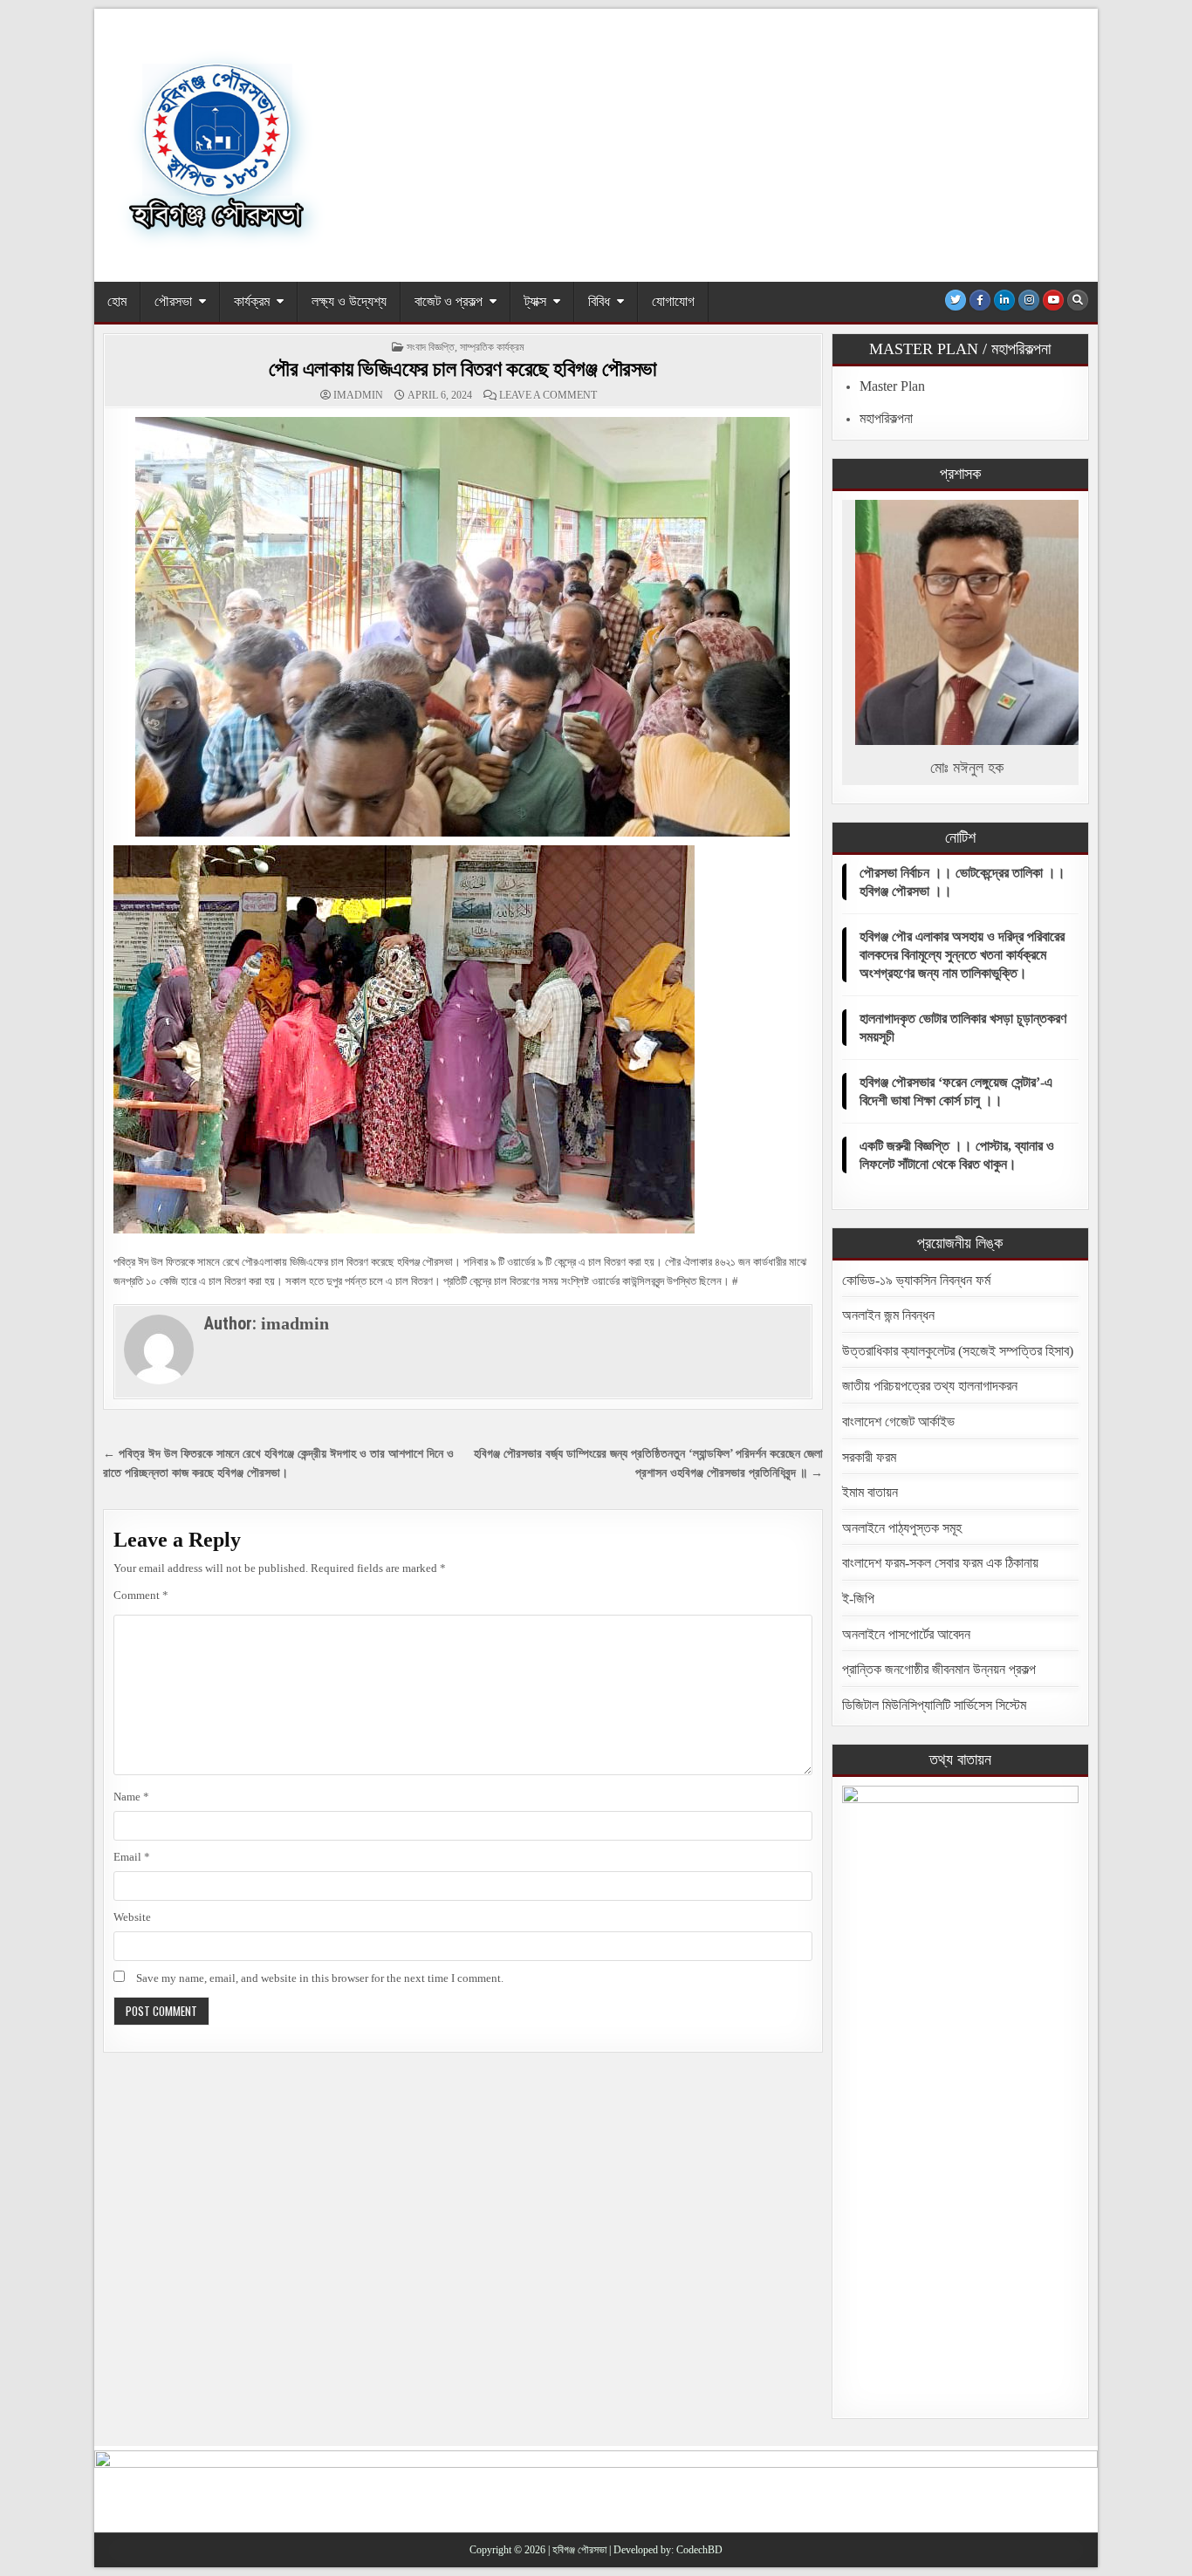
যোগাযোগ (673, 301)
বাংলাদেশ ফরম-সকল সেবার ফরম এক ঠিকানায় (940, 1563)
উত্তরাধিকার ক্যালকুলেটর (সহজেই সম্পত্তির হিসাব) (958, 1351)
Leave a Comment (548, 395)
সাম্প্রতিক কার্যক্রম (492, 347)
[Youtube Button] (1053, 300)
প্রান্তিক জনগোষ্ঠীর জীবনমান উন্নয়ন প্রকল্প (939, 1669)
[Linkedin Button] (1004, 300)
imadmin (358, 395)
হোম (117, 301)
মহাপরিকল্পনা (886, 418)
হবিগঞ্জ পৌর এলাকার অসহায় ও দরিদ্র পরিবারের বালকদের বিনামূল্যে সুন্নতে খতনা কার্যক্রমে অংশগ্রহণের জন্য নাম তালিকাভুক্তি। (962, 955)
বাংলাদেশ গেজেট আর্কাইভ (898, 1421)
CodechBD (699, 2550)
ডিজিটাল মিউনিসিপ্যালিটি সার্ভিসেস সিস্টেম (934, 1705)
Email (132, 1857)
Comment (141, 1595)
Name (131, 1797)
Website (132, 1917)
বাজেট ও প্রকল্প (449, 301)
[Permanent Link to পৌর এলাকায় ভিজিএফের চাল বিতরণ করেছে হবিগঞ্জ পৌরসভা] (463, 627)
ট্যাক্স (535, 301)
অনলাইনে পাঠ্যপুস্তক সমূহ (902, 1528)
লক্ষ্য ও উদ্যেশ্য (349, 301)
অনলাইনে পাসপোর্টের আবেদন (906, 1634)
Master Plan (892, 386)
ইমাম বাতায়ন (870, 1492)
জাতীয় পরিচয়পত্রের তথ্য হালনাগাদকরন (930, 1386)
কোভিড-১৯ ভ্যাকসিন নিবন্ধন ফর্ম (916, 1280)
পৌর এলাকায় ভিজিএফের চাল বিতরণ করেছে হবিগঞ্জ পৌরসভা (463, 369)
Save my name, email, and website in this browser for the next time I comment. (320, 1978)
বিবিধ (599, 301)
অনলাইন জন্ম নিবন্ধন (888, 1315)
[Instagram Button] (1029, 300)
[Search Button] (1078, 300)
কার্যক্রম (252, 301)
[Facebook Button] (980, 300)
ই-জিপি (858, 1599)
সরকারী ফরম (869, 1457)
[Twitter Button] (956, 300)
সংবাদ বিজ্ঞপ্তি (431, 347)
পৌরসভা (173, 301)
